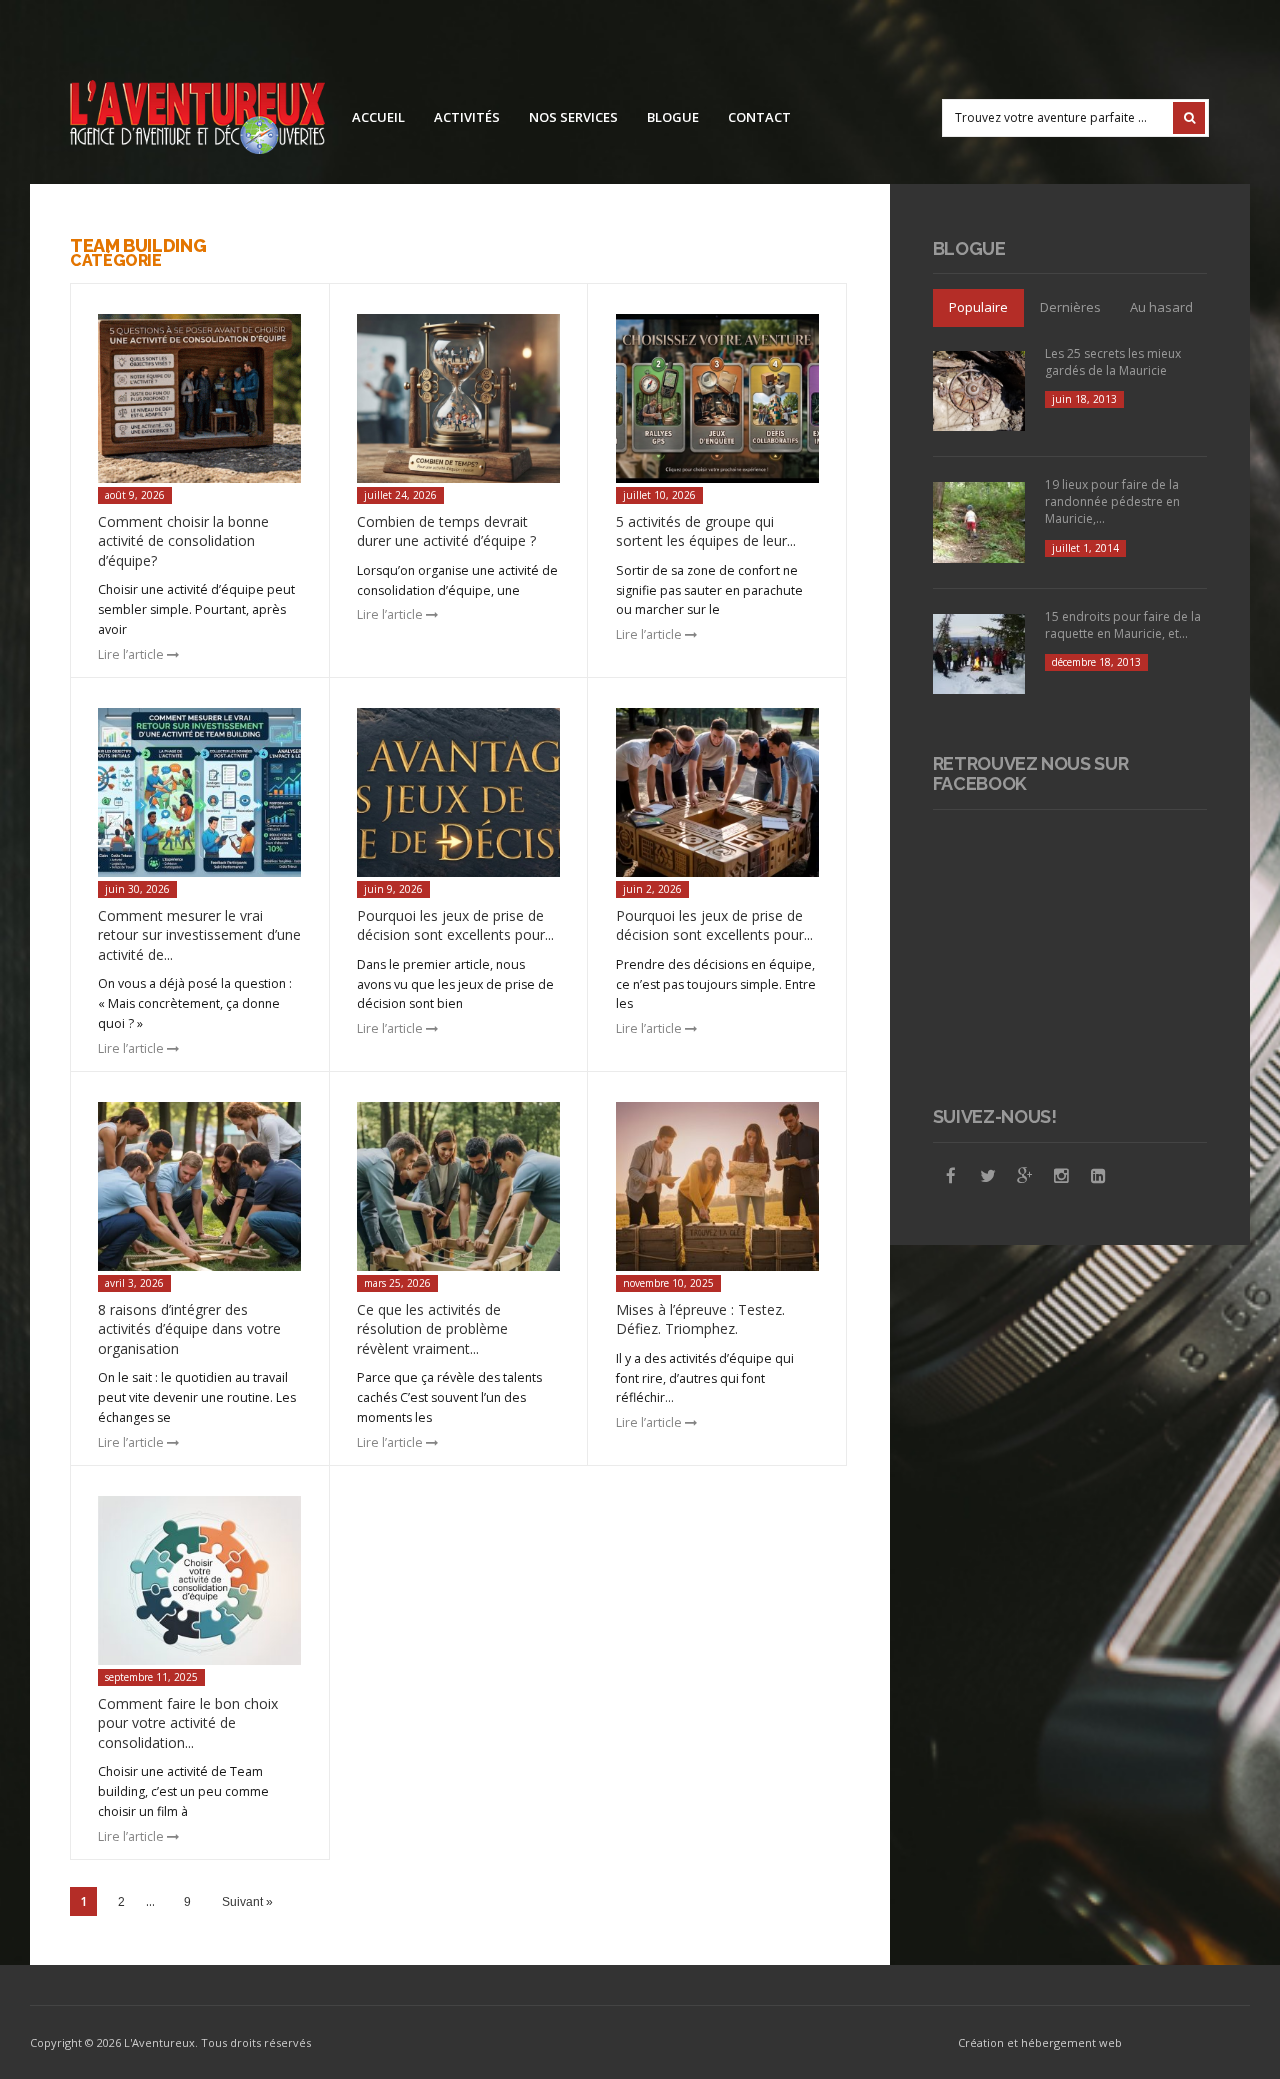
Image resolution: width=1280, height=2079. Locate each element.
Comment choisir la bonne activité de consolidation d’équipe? (183, 541)
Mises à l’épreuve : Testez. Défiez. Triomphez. (700, 1319)
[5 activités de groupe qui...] (717, 399)
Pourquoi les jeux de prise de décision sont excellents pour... (455, 925)
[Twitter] (988, 1176)
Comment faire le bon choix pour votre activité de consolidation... (188, 1723)
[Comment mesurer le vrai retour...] (199, 793)
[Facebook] (951, 1176)
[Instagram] (1062, 1176)
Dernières (1070, 307)
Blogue (673, 117)
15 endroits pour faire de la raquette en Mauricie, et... (1123, 625)
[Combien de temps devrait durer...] (458, 399)
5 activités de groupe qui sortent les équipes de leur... (706, 531)
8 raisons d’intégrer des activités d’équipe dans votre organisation (189, 1329)
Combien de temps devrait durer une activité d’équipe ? (446, 531)
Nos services (573, 117)
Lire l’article (132, 654)
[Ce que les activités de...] (458, 1187)
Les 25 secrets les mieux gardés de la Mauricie (1113, 362)
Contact (759, 117)
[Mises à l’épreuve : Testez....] (717, 1187)
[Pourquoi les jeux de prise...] (458, 793)
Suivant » (247, 1902)
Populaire (978, 307)
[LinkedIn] (1099, 1176)
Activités (467, 117)
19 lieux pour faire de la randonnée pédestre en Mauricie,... (1112, 501)
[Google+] (1025, 1176)
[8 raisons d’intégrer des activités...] (199, 1187)
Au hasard (1161, 307)
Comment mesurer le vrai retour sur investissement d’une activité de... (199, 935)
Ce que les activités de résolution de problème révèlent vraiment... (432, 1329)
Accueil (378, 117)
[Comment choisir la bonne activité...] (199, 399)
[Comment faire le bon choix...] (199, 1581)
